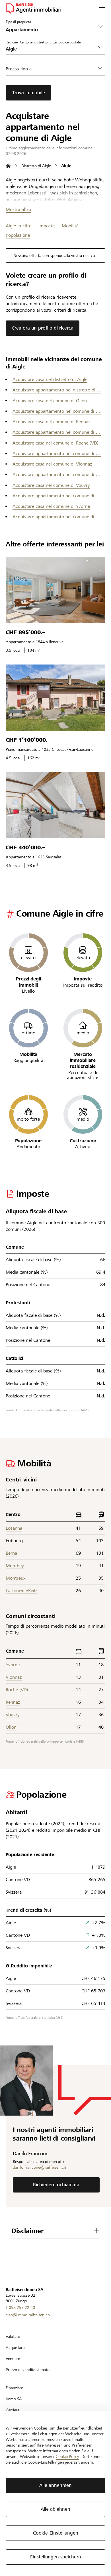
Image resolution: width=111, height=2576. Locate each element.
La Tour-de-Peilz (21, 1591)
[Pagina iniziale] (8, 166)
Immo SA (14, 2399)
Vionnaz (14, 1677)
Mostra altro (18, 209)
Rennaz (13, 1702)
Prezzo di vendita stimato (28, 2370)
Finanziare (14, 2388)
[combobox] (51, 49)
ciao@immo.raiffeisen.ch (28, 2315)
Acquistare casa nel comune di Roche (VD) (55, 443)
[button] (102, 9)
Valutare (13, 2336)
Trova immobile (29, 93)
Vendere (13, 2359)
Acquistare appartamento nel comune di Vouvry (57, 496)
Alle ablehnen (55, 2509)
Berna (11, 1553)
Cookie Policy (67, 2456)
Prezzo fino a (19, 69)
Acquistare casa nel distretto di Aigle (50, 379)
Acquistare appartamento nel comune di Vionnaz (57, 474)
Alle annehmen (55, 2485)
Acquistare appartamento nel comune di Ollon (57, 411)
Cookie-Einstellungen (56, 2533)
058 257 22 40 (22, 2307)
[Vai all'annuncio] (55, 590)
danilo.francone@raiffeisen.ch (39, 2167)
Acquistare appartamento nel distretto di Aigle (57, 390)
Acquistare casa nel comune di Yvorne (51, 506)
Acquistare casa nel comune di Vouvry (51, 485)
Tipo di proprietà (18, 22)
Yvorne (13, 1665)
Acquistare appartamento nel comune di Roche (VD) (57, 453)
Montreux (16, 1578)
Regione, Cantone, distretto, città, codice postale (43, 42)
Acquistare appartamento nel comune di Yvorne (57, 517)
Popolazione (18, 235)
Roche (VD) (17, 1690)
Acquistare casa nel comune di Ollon (50, 401)
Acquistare (15, 2347)
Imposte (47, 226)
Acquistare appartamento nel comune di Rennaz (57, 432)
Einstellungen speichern (56, 2557)
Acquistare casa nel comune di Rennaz (51, 422)
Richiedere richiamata (56, 2185)
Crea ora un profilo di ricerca (43, 328)
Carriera (13, 2410)
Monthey (15, 1566)
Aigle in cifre (18, 226)
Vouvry (13, 1715)
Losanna (14, 1528)
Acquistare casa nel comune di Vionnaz (52, 464)
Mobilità (70, 226)
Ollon (11, 1727)
